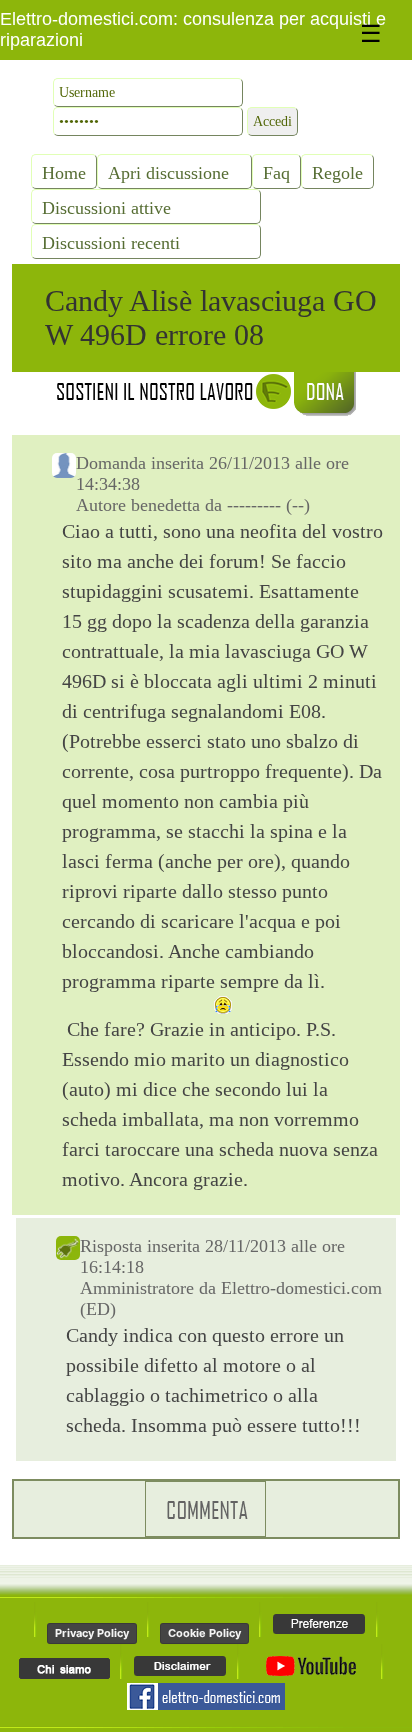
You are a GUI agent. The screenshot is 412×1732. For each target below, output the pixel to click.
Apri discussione (168, 173)
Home (64, 173)
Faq (276, 173)
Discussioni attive (106, 208)
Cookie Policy (204, 1633)
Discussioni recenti (111, 243)
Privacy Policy (92, 1633)
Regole (337, 173)
